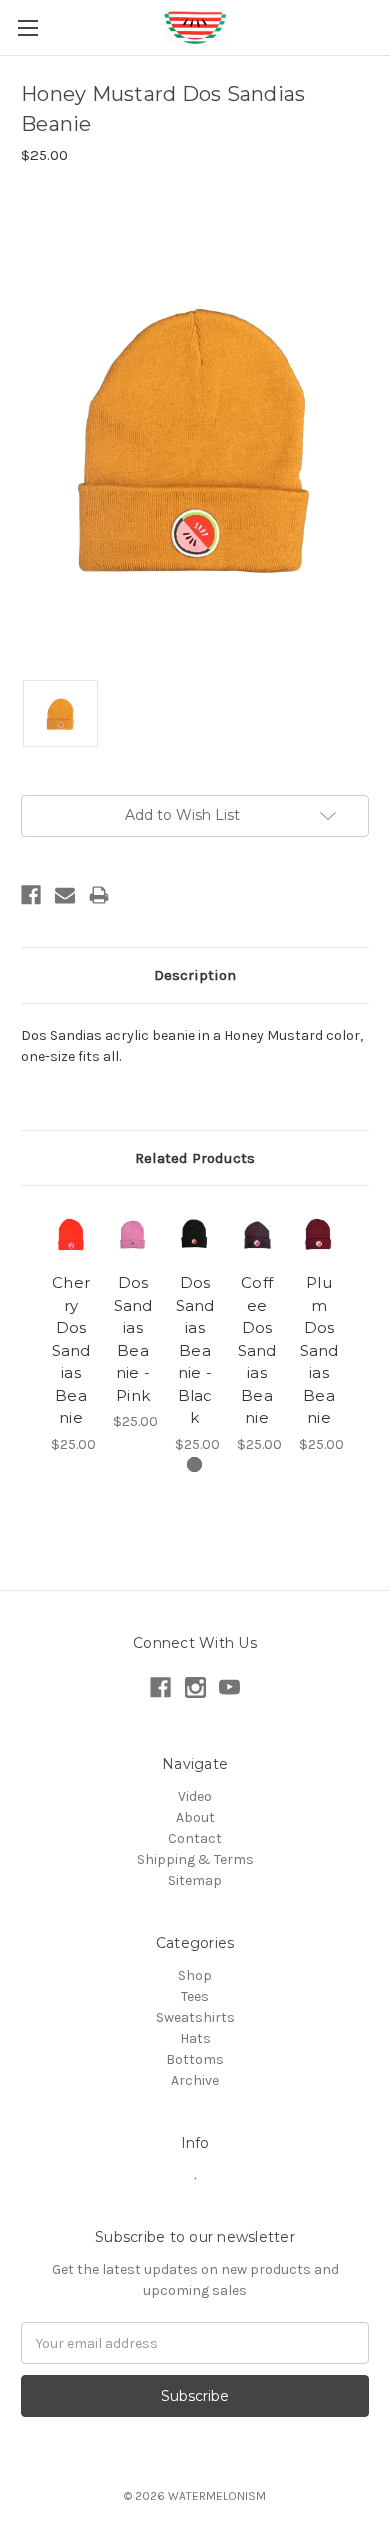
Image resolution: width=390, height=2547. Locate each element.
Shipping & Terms (195, 1859)
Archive (195, 2080)
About (195, 1817)
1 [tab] (194, 1464)
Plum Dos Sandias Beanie (319, 1350)
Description (195, 975)
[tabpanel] (71, 1331)
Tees (195, 1996)
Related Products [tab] (195, 1158)
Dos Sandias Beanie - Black (195, 1350)
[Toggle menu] (27, 27)
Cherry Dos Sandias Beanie (71, 1350)
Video (195, 1796)
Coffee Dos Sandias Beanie (257, 1350)
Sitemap (195, 1880)
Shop (195, 1975)
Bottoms (195, 2059)
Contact (195, 1838)
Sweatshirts (195, 2017)
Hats (195, 2038)
